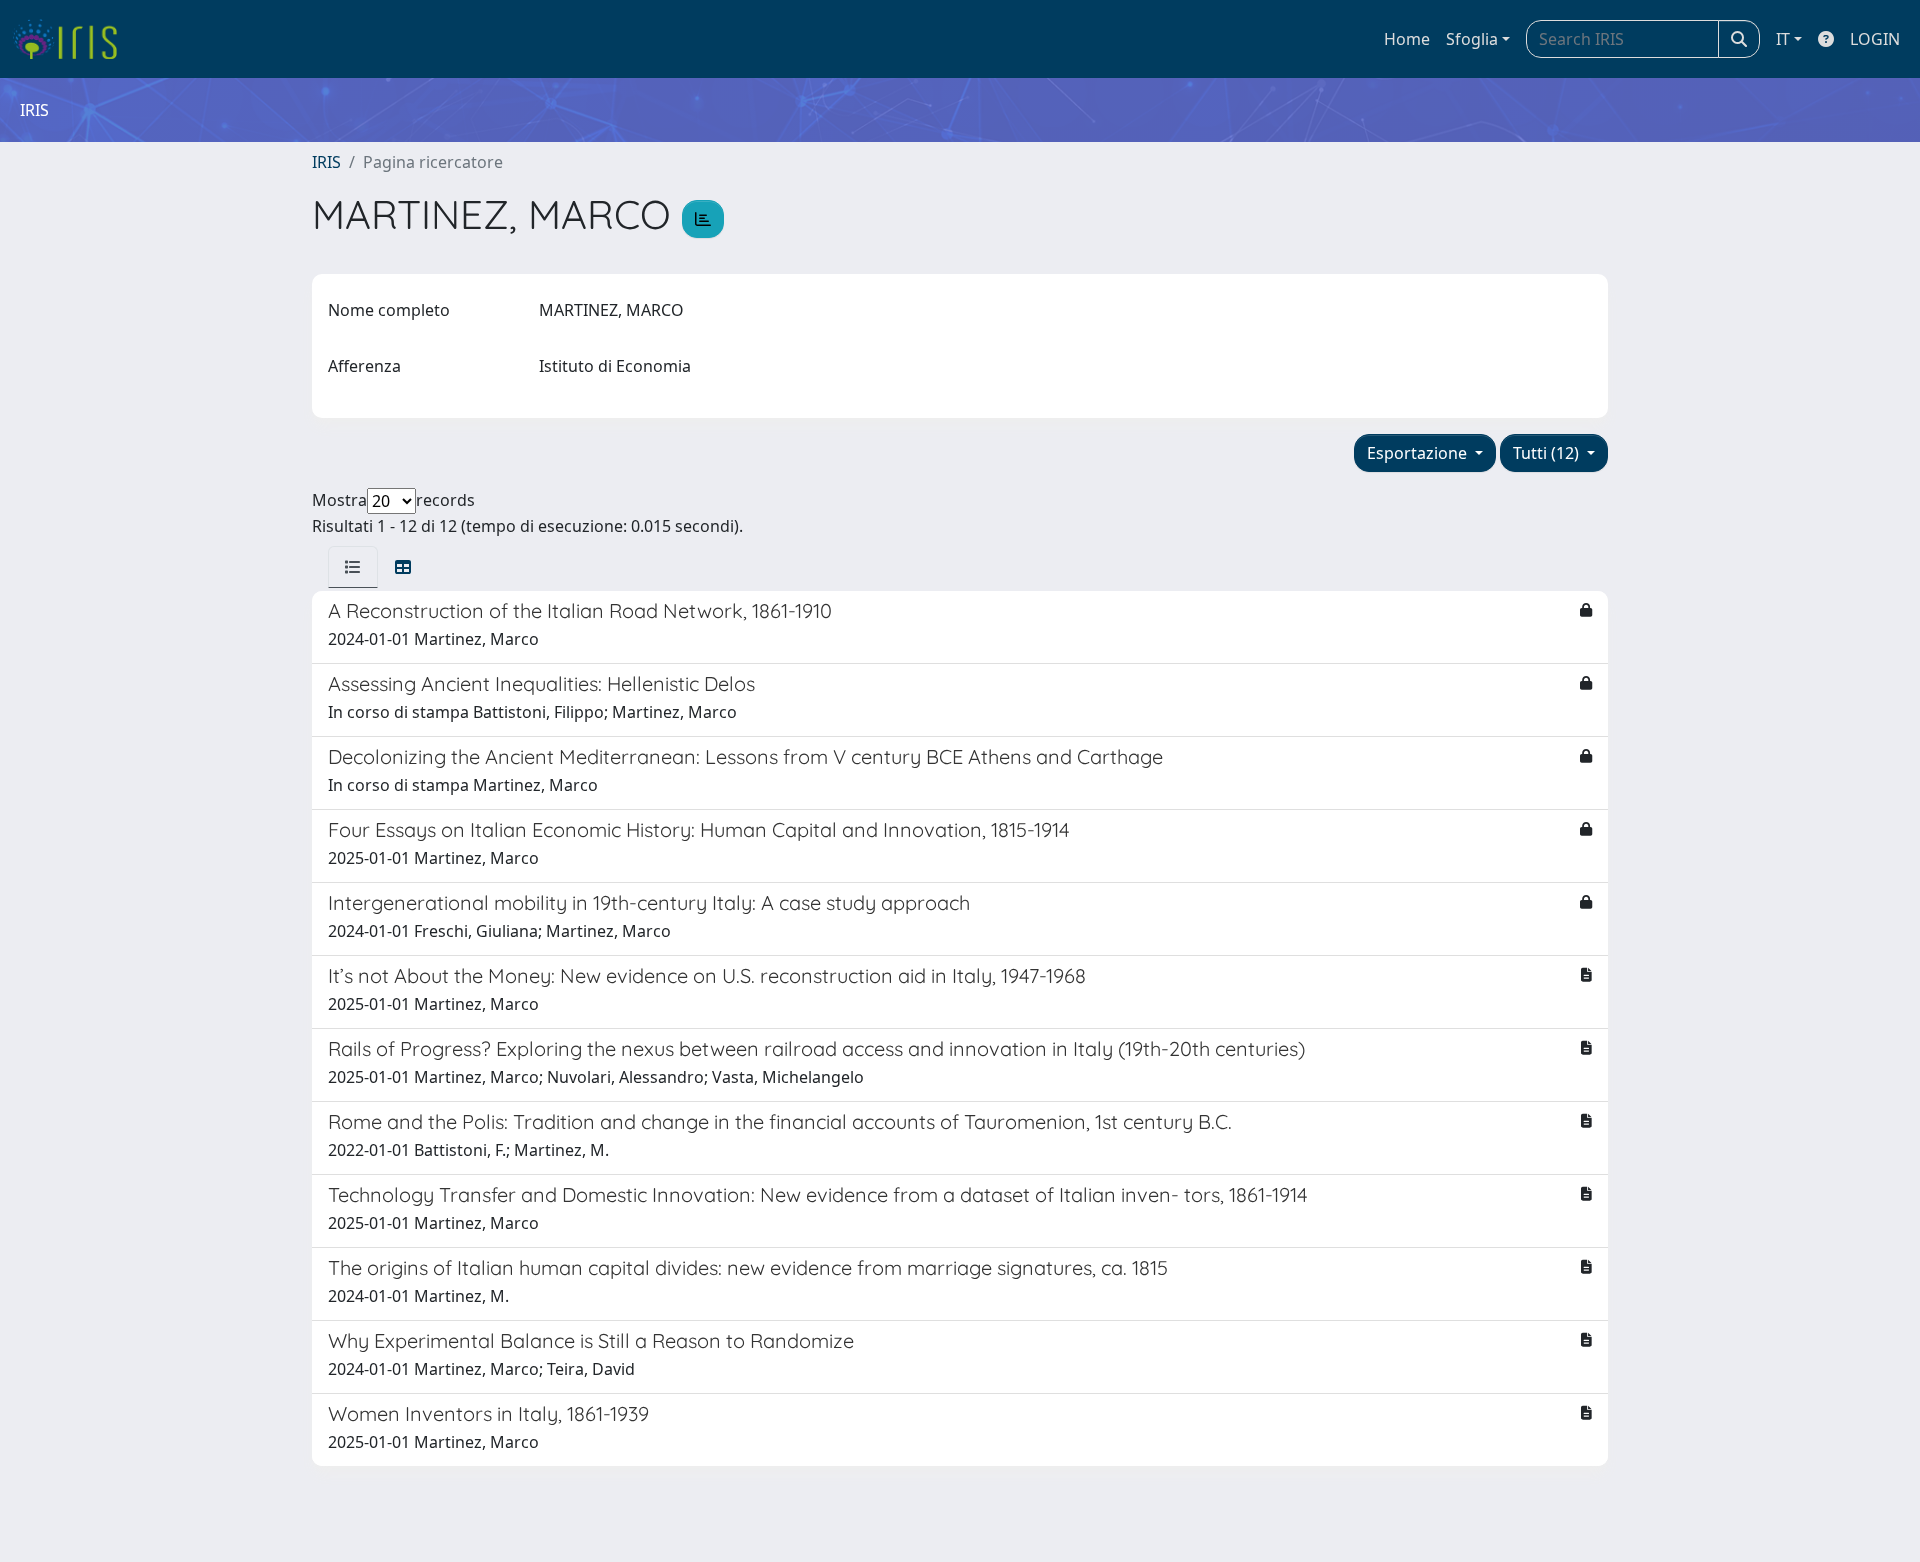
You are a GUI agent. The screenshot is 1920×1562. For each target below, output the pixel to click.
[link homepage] (72, 39)
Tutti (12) (1548, 453)
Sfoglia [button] (1472, 39)
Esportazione (1419, 453)
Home (1407, 39)
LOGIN (1875, 39)
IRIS (326, 162)
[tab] (353, 567)
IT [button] (1783, 39)
